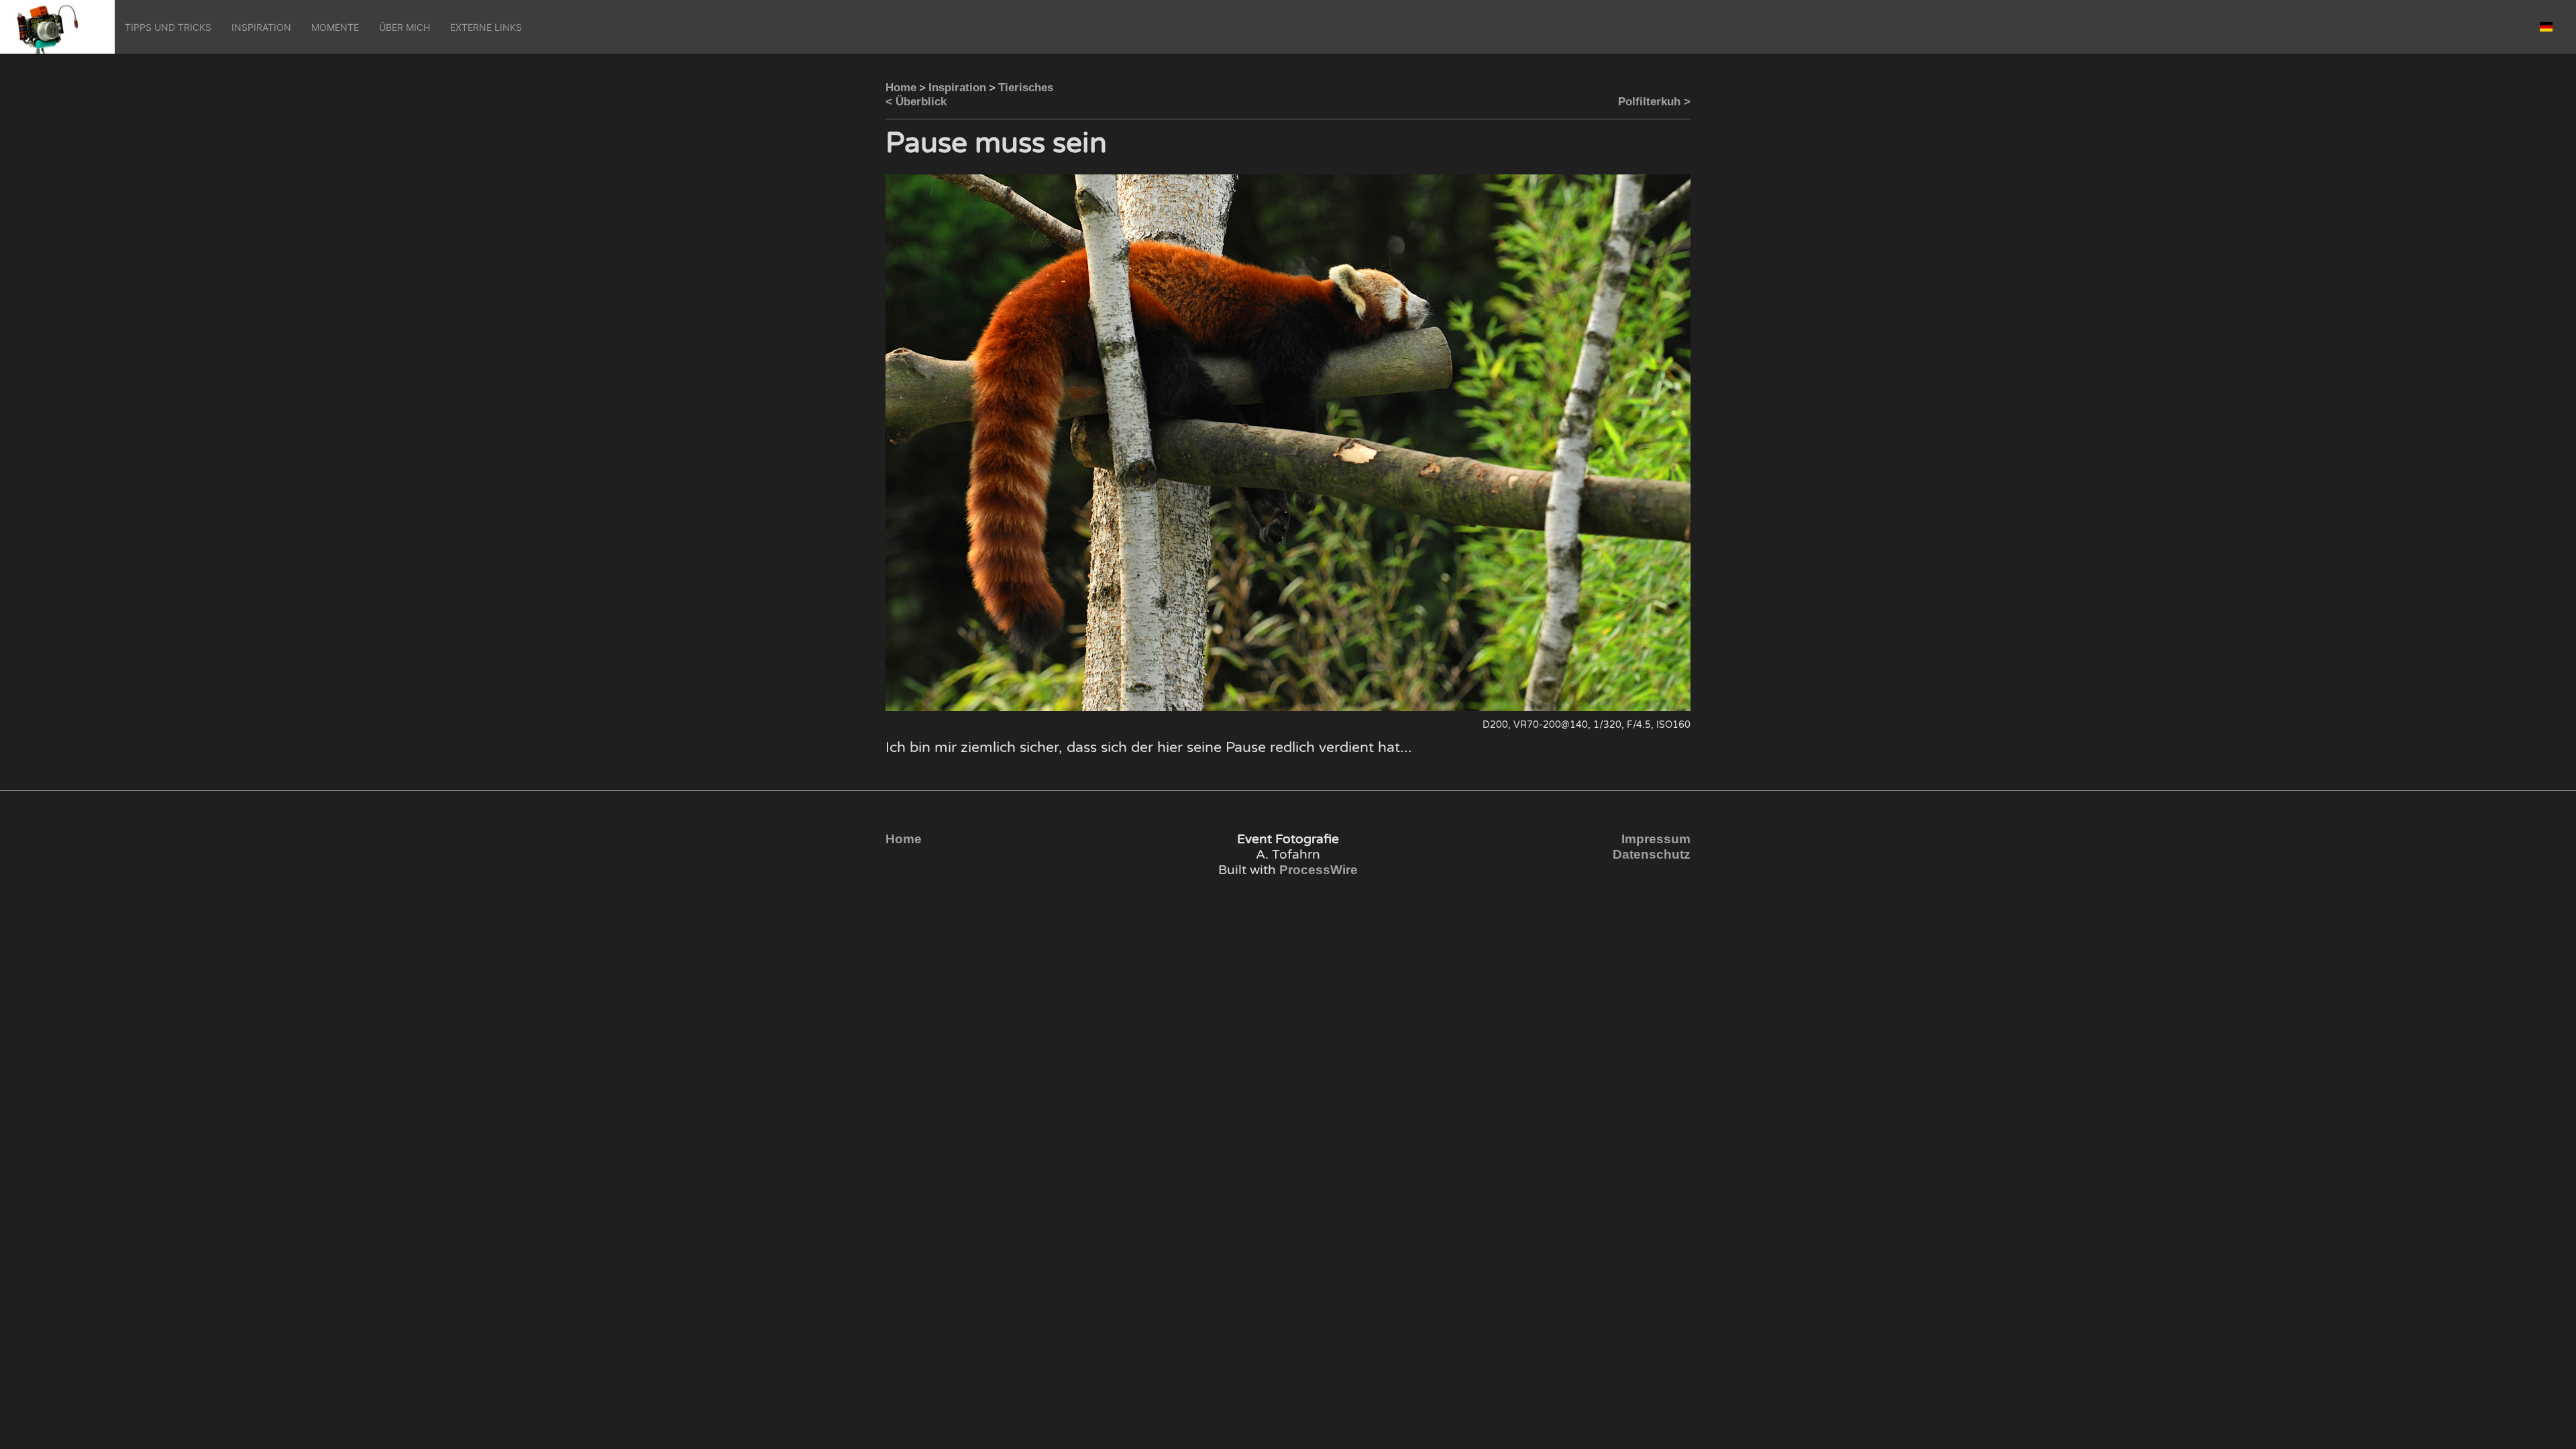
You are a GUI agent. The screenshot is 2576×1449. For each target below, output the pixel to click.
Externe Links (486, 27)
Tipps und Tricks (168, 27)
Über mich (405, 27)
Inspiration (261, 27)
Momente (335, 27)
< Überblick (916, 102)
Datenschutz (1652, 854)
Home (901, 88)
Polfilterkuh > (1654, 102)
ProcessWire (1319, 870)
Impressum (1656, 839)
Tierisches (1026, 88)
